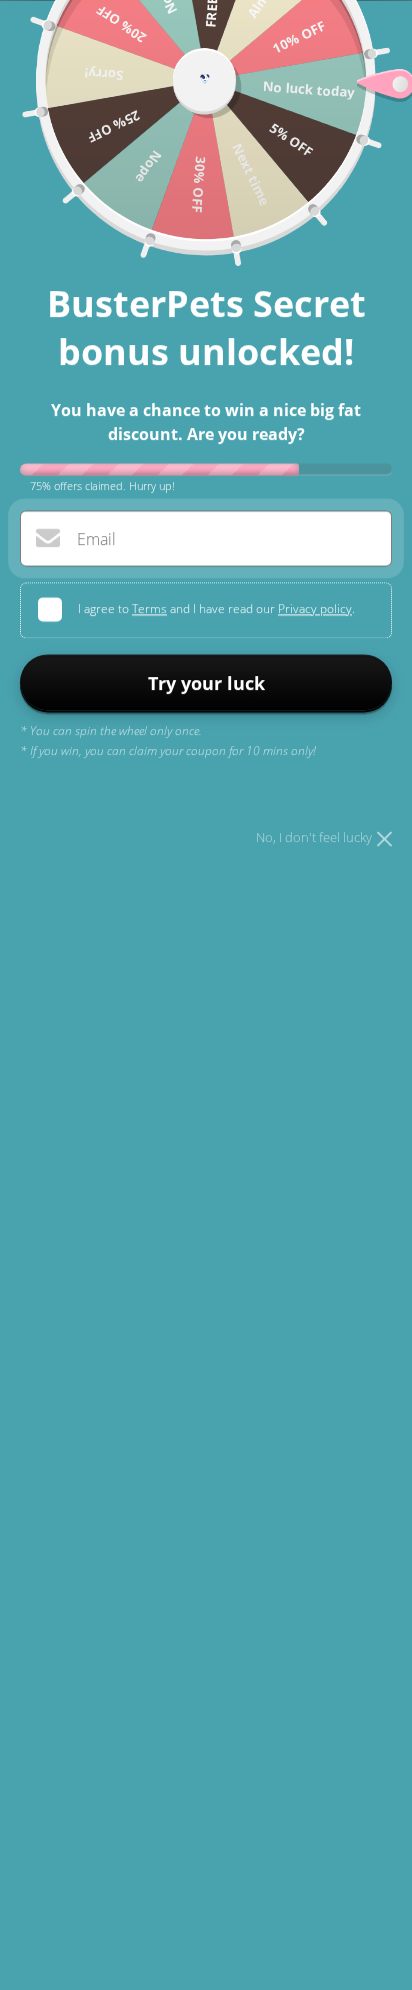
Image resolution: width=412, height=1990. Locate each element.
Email (96, 539)
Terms (149, 608)
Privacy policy (315, 608)
